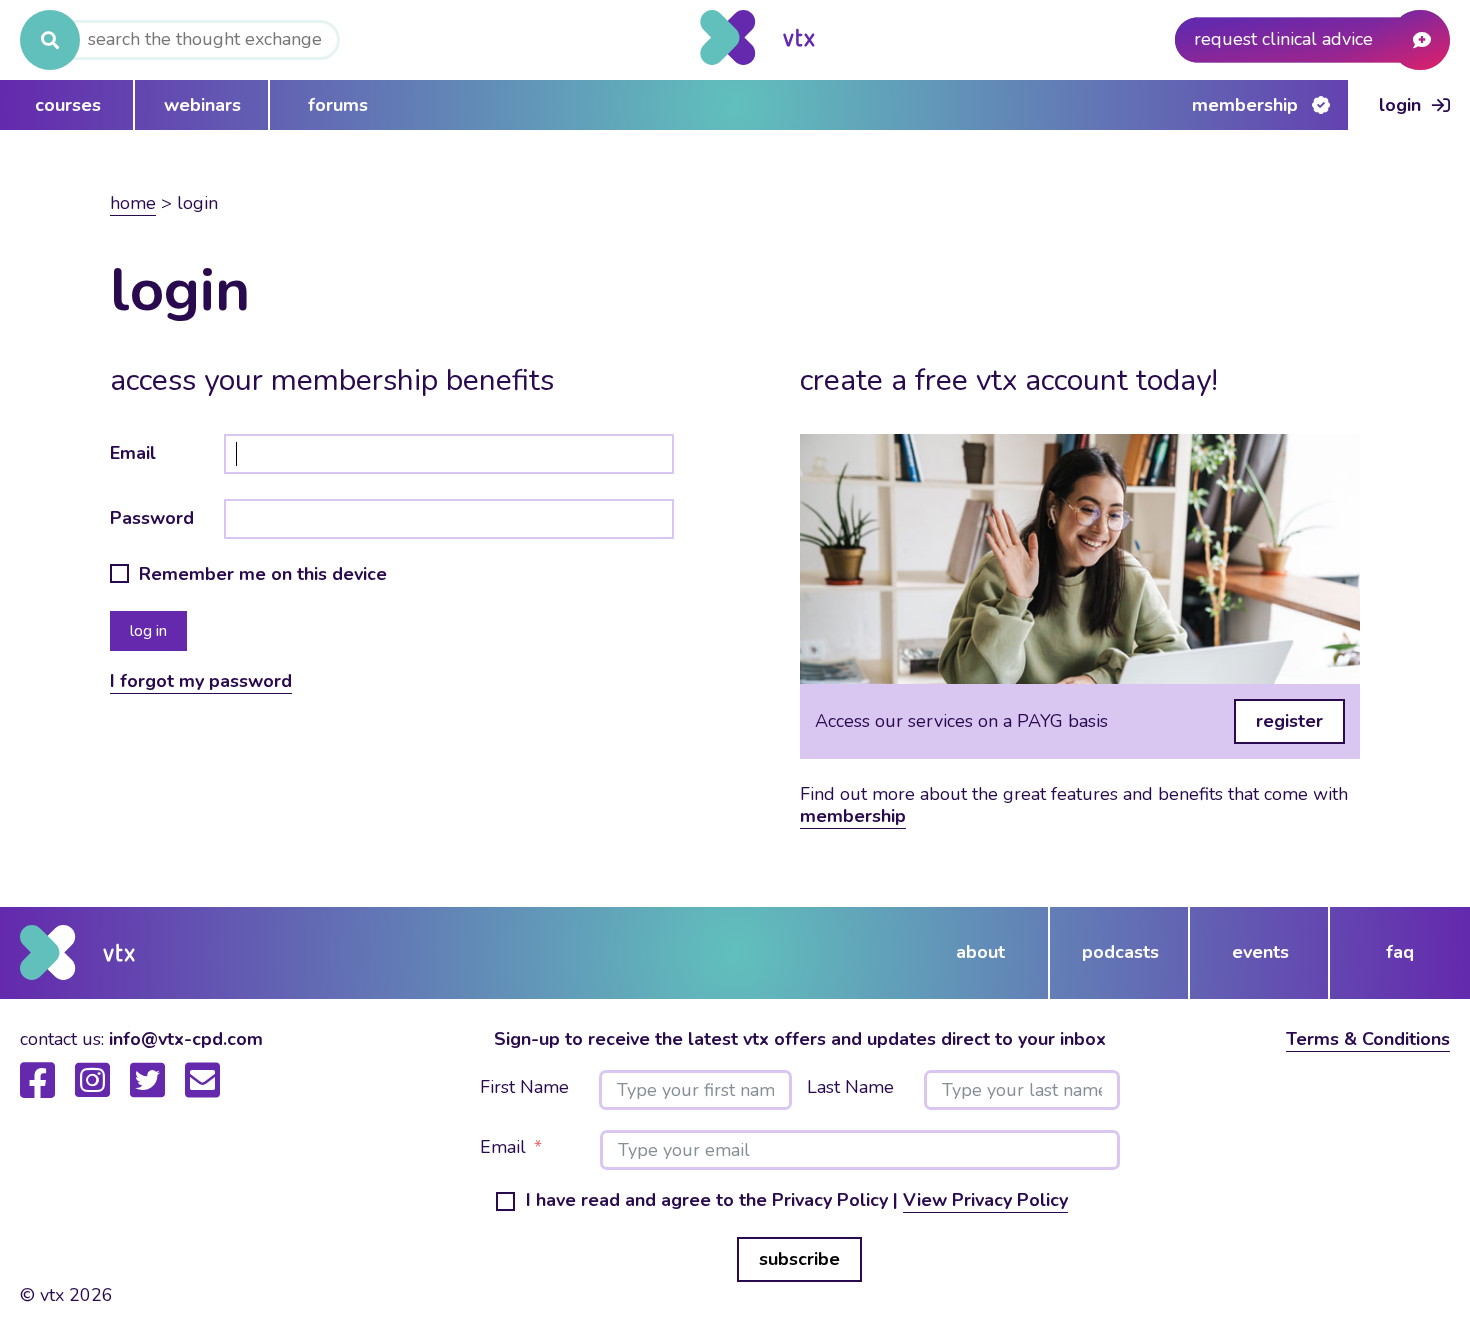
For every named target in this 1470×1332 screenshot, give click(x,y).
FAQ (1400, 952)
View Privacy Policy (985, 1200)
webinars (202, 105)
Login (1400, 105)
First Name (524, 1088)
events (1260, 952)
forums (338, 105)
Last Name (850, 1088)
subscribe (799, 1259)
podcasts (1120, 952)
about (980, 952)
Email (133, 453)
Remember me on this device (263, 575)
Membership (1245, 105)
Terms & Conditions (1368, 1039)
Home (133, 203)
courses (68, 105)
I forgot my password (201, 681)
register (1289, 721)
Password (152, 518)
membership (853, 816)
